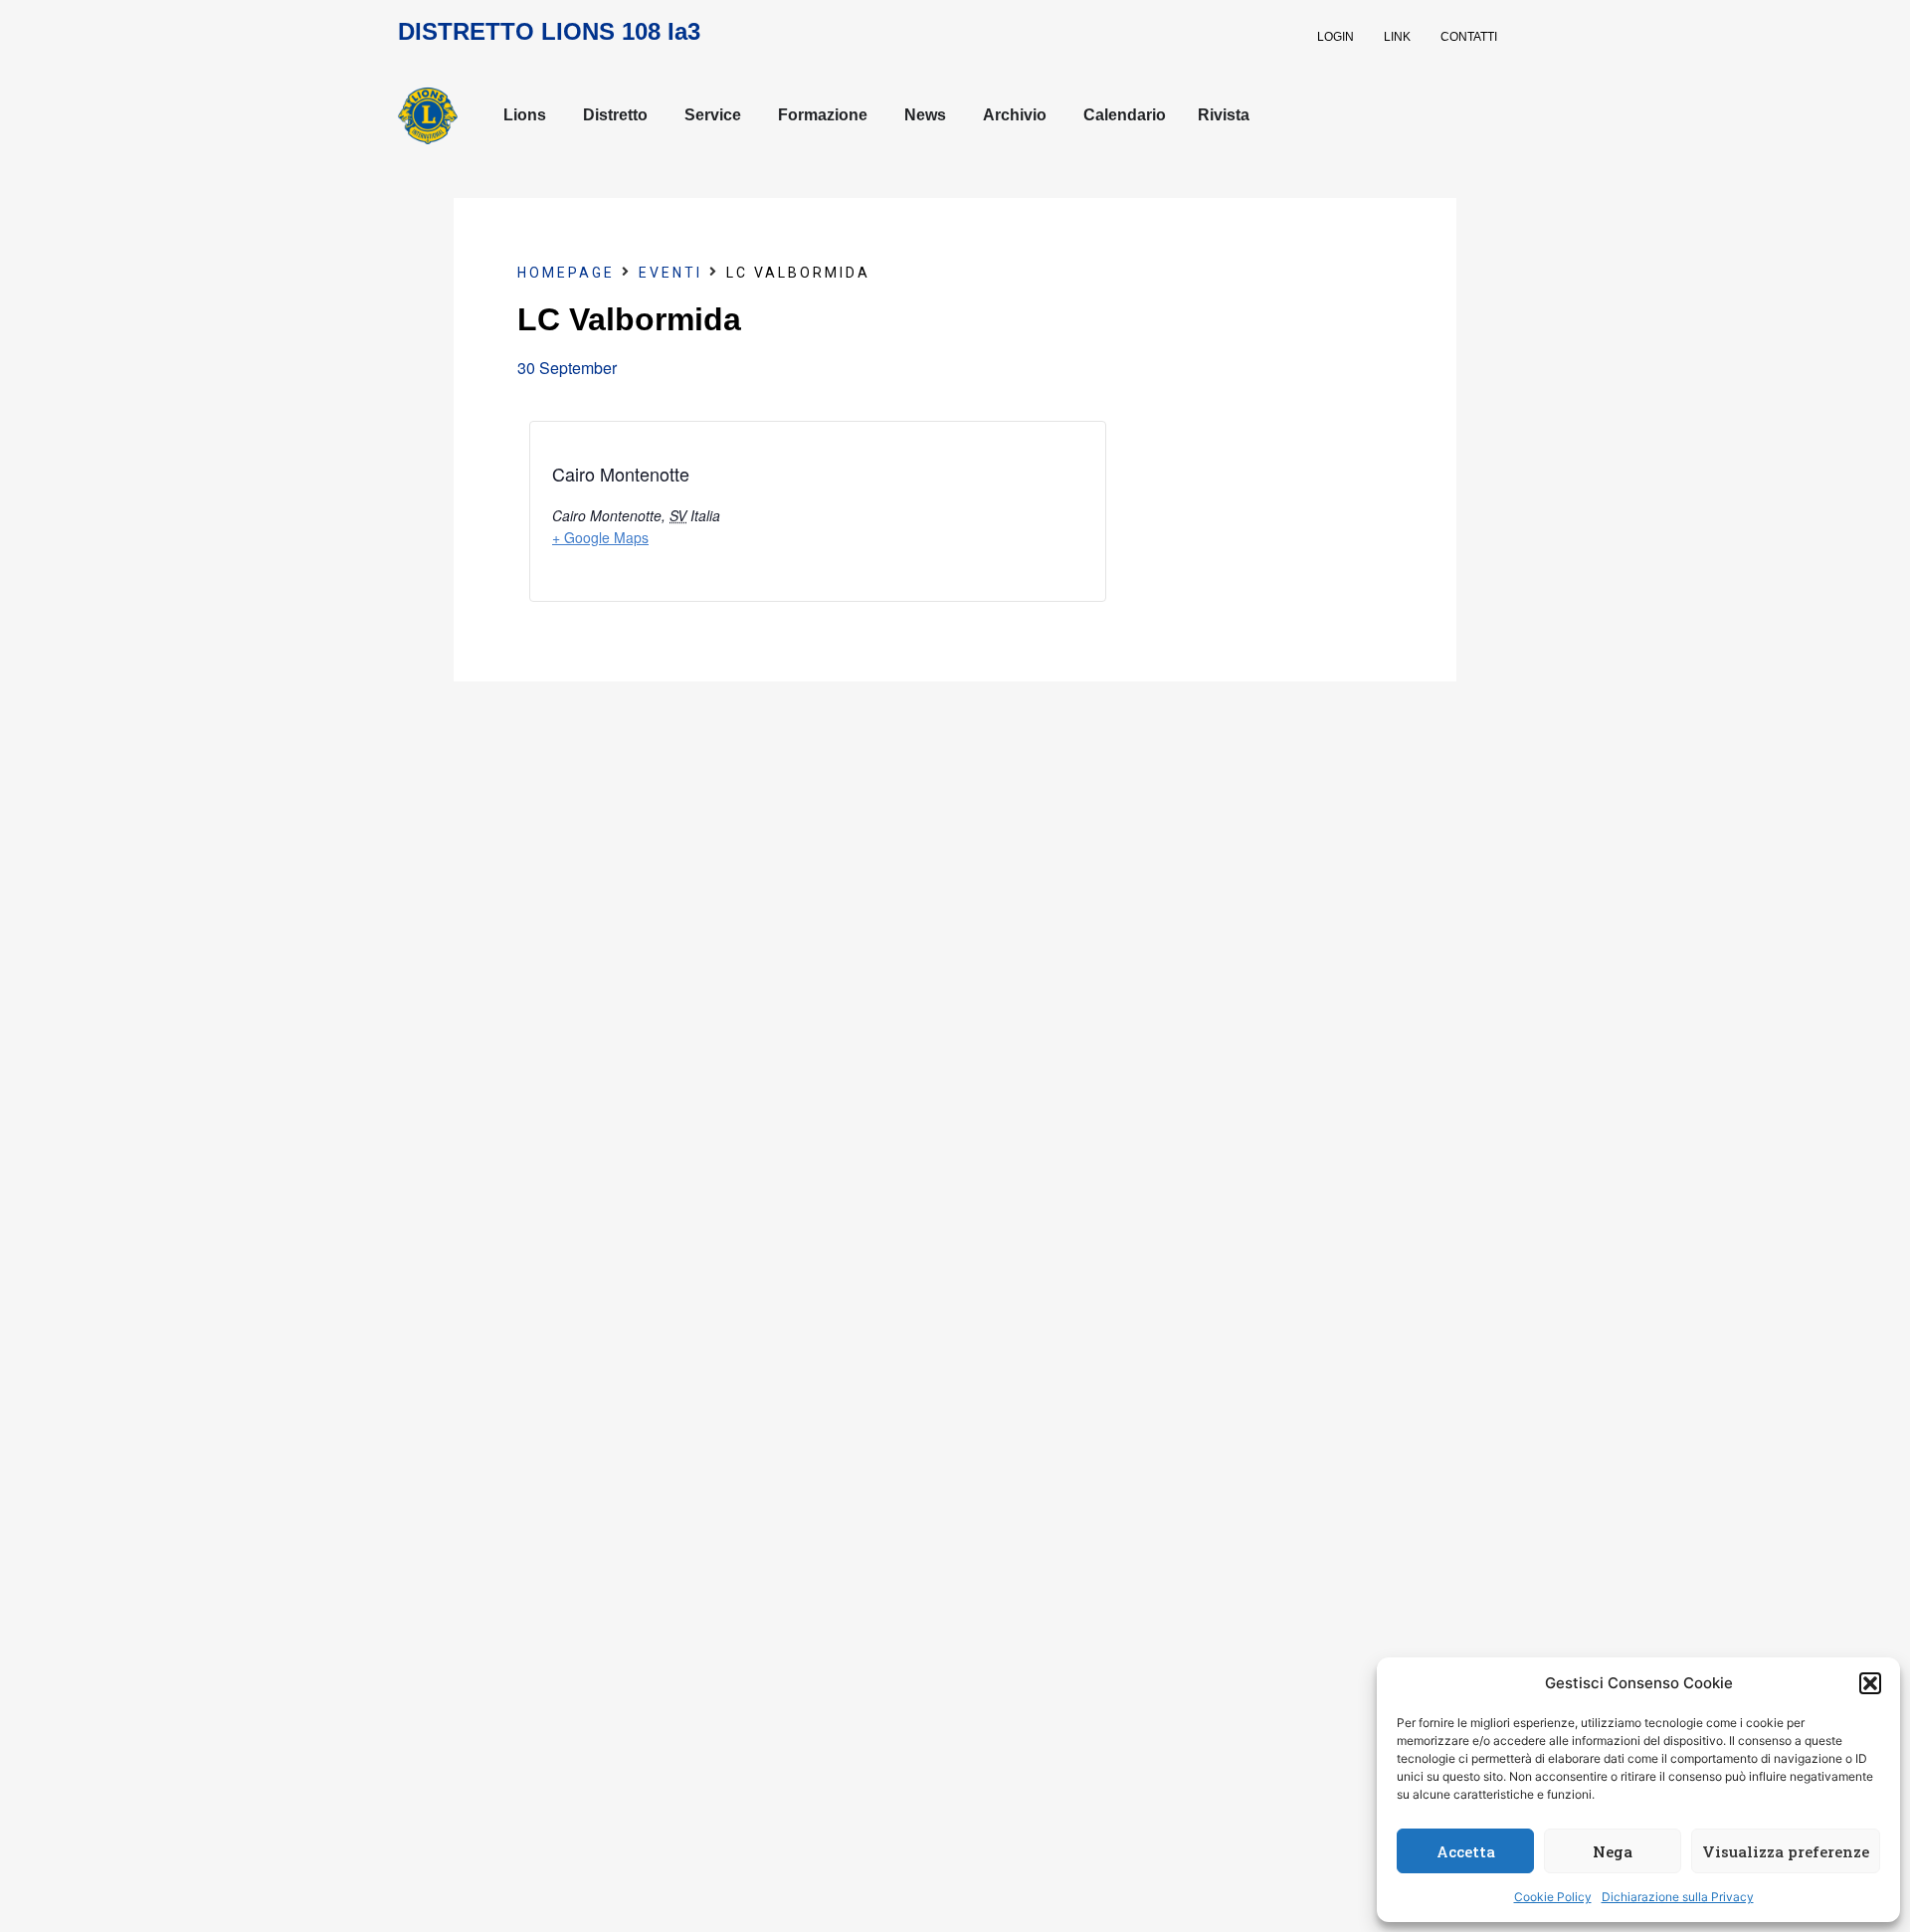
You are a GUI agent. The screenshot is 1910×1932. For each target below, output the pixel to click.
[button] (1870, 1683)
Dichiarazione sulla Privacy (1678, 1897)
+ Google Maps (600, 537)
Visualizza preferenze (1786, 1851)
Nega (1613, 1851)
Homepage (566, 273)
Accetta (1466, 1851)
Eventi (670, 273)
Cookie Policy (1553, 1897)
